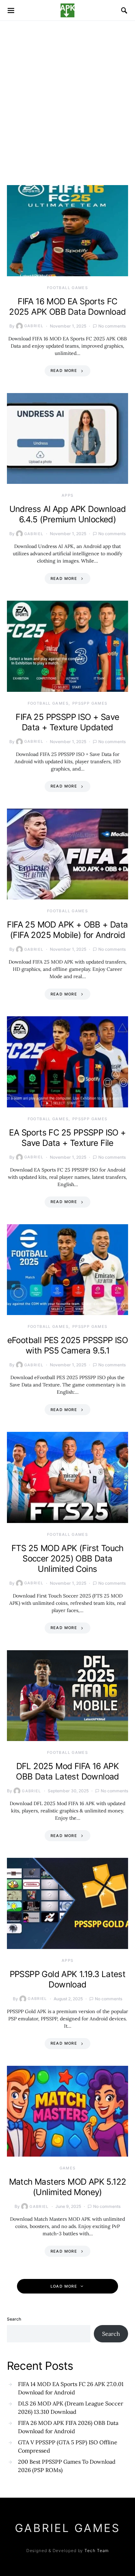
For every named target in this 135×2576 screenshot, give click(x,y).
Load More (64, 2286)
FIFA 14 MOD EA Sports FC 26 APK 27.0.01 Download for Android (71, 2388)
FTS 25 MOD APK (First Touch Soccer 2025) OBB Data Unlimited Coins (67, 1559)
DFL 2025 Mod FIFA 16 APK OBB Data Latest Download (67, 1771)
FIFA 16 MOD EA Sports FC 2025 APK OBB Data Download (67, 307)
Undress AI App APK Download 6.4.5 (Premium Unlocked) (68, 514)
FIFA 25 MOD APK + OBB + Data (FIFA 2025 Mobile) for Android (67, 930)
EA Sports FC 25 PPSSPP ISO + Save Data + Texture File (67, 1138)
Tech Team (97, 2551)
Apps (68, 495)
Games (68, 2168)
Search (14, 2319)
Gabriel (34, 326)
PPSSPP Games (90, 703)
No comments (112, 326)
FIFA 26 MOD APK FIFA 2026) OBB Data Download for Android (68, 2427)
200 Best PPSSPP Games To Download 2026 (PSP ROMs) (67, 2466)
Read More (64, 371)
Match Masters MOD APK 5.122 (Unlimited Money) (68, 2187)
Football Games (67, 288)
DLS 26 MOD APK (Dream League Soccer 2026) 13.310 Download (71, 2408)
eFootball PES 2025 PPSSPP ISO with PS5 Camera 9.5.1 (68, 1345)
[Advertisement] (67, 92)
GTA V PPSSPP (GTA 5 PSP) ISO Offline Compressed (68, 2446)
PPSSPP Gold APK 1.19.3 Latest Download (68, 1979)
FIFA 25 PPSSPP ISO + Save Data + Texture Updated (67, 722)
